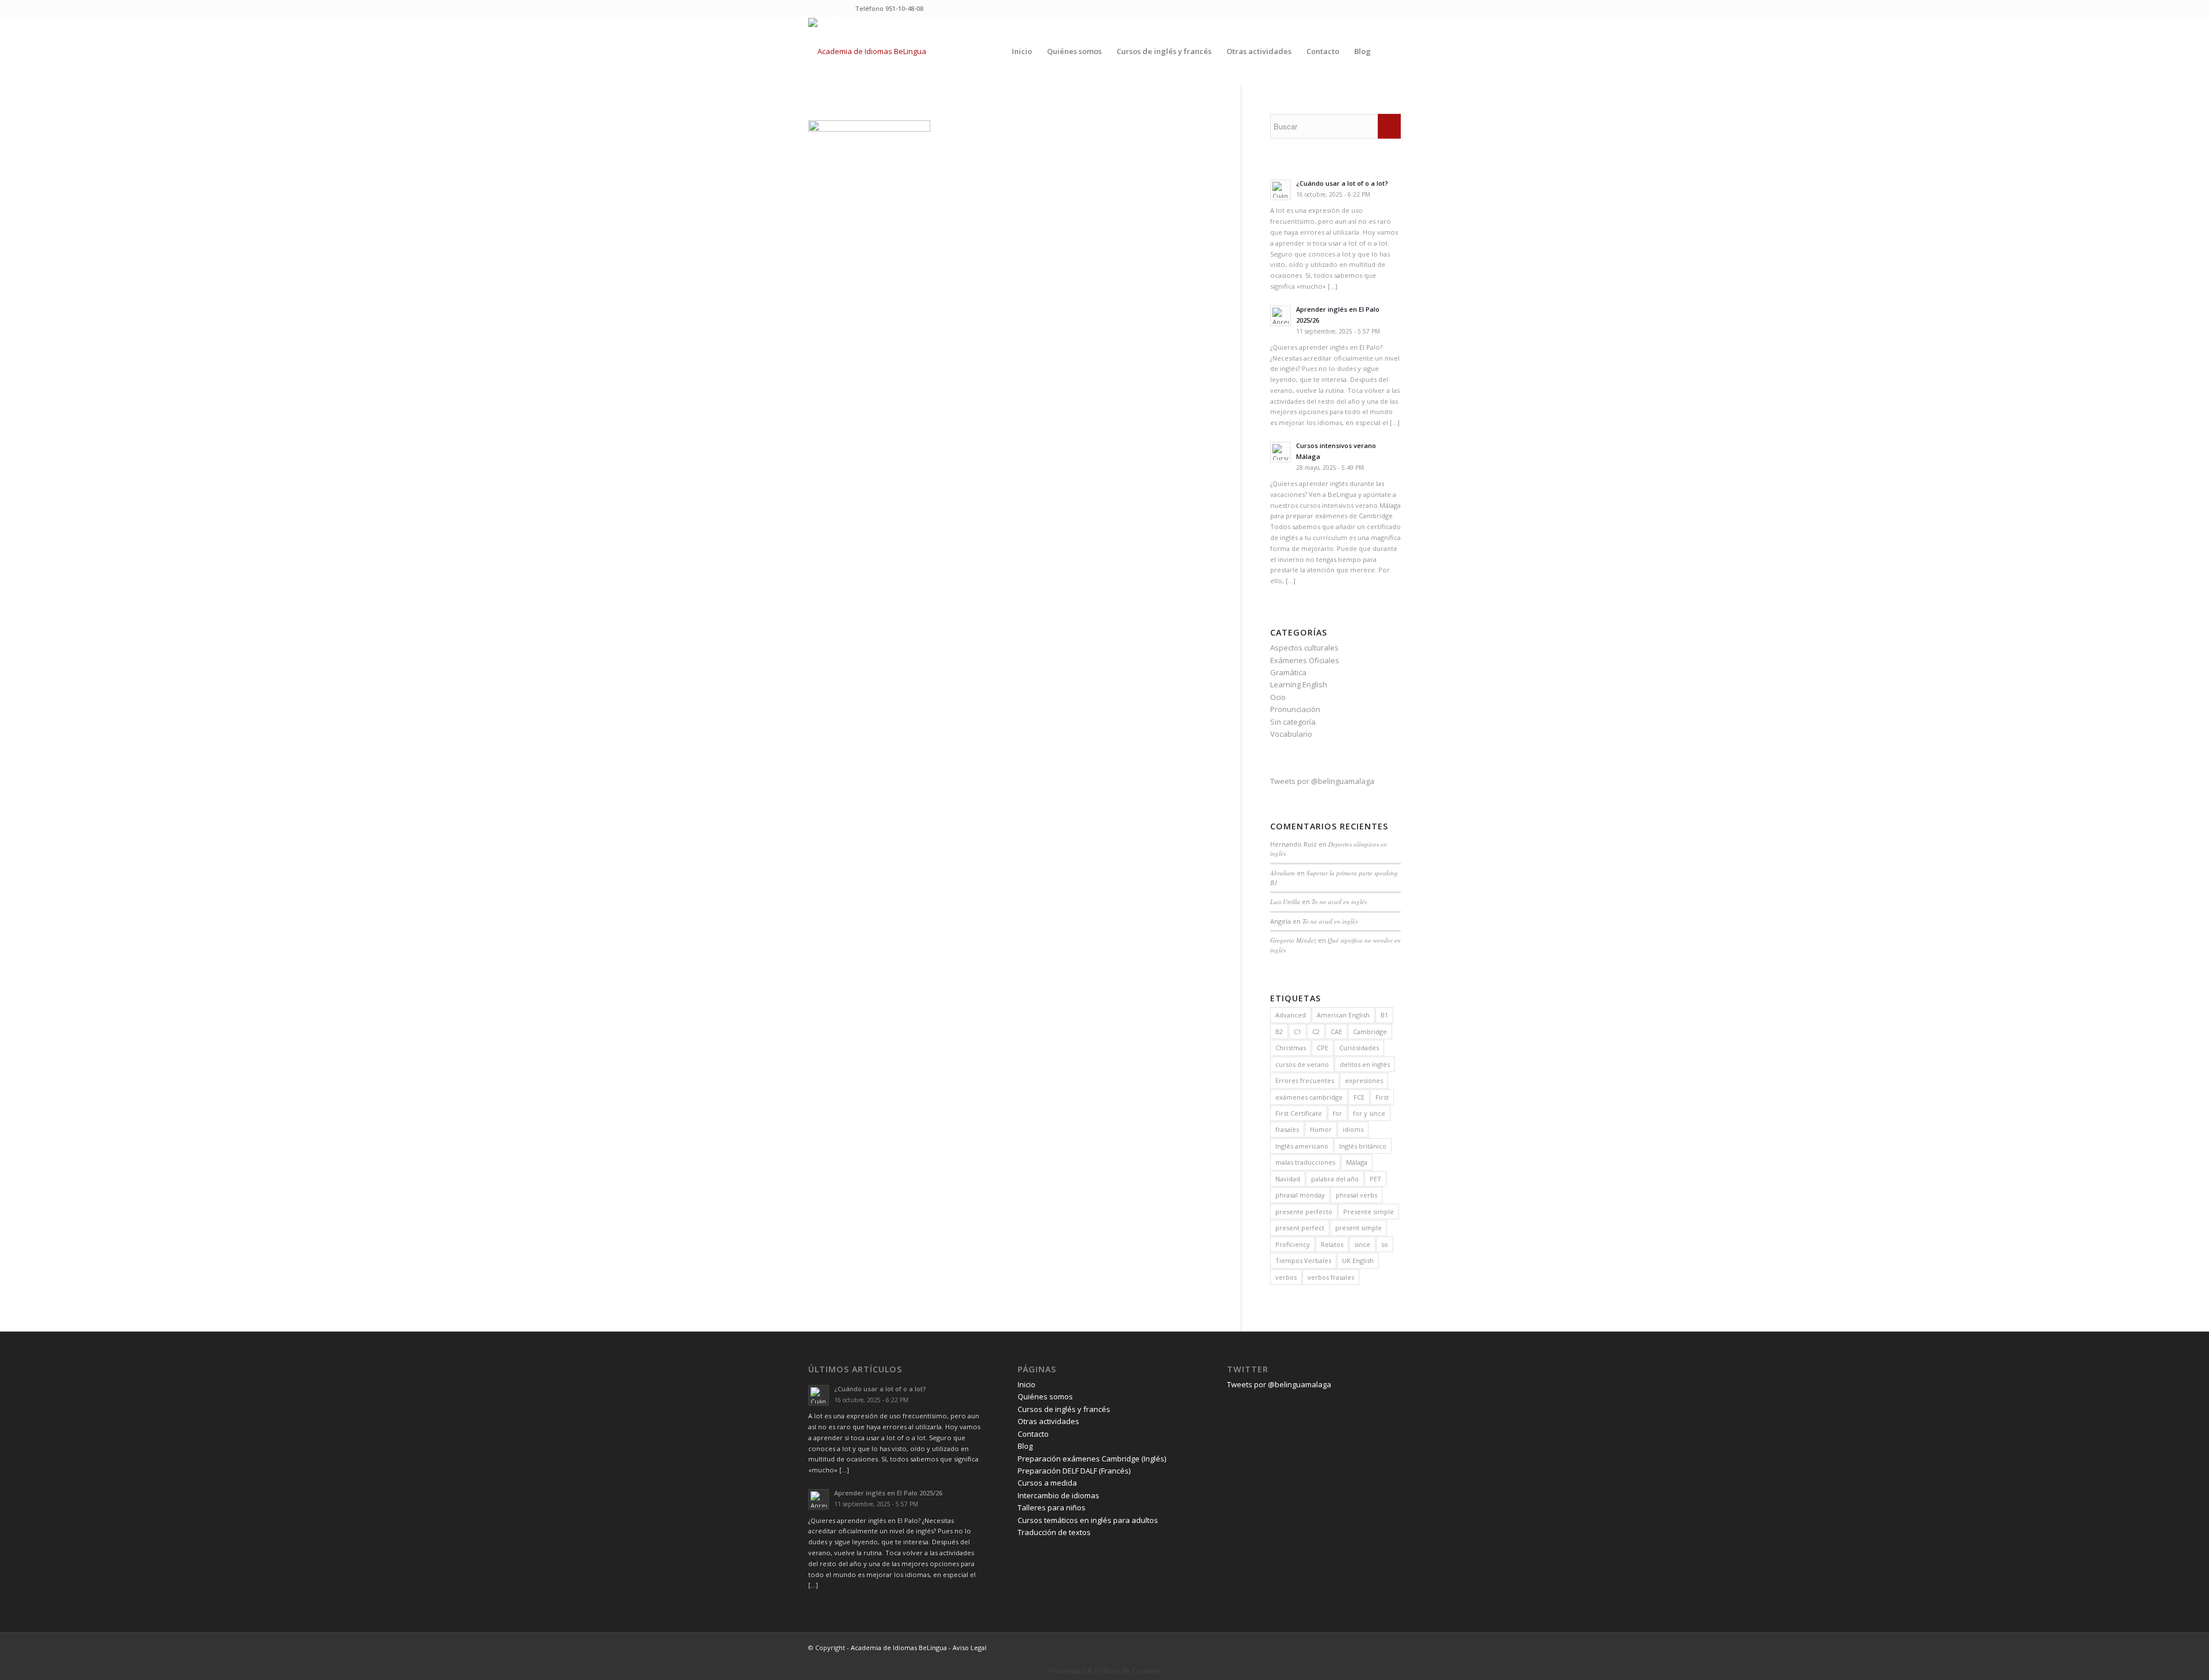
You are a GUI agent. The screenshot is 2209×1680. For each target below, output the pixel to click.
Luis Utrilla (1285, 902)
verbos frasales (1331, 1277)
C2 (1316, 1032)
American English (1343, 1015)
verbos (1286, 1277)
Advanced (1291, 1015)
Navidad (1288, 1179)
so (1385, 1244)
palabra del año (1335, 1179)
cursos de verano (1302, 1064)
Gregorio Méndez (1293, 940)
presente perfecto (1304, 1212)
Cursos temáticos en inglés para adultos (1088, 1520)
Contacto (1033, 1434)
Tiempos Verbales (1303, 1260)
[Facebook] (829, 9)
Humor (1321, 1129)
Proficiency (1293, 1244)
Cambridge (1370, 1032)
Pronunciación (1295, 709)
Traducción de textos (1054, 1532)
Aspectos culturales (1304, 648)
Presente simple (1369, 1212)
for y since (1369, 1113)
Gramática (1288, 672)
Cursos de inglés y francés (1064, 1409)
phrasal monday (1300, 1195)
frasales (1287, 1129)
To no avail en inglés (1339, 902)
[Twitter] (811, 9)
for (1337, 1113)
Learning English (1299, 684)
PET (1375, 1179)
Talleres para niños (1052, 1507)
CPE (1323, 1048)
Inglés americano (1302, 1146)
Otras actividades (1048, 1421)
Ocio (1278, 697)
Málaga (1357, 1162)
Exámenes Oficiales (1305, 660)
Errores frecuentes (1305, 1080)
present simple (1358, 1228)
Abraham (1283, 873)
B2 (1279, 1032)
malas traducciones (1305, 1162)
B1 (1384, 1015)
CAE (1336, 1032)
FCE (1359, 1097)
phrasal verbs (1356, 1195)
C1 (1297, 1032)
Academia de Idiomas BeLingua (899, 1648)
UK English (1358, 1260)
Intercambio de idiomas (1058, 1495)
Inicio (1027, 1384)
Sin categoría (1293, 722)
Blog (1025, 1446)
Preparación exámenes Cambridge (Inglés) (1092, 1459)
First (1382, 1097)
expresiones (1364, 1080)
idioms (1353, 1129)
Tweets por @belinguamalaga (1322, 781)
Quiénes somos (1045, 1396)
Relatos (1332, 1244)
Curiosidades (1359, 1048)
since (1362, 1244)
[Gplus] (846, 9)
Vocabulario (1291, 734)
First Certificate (1299, 1113)
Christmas (1291, 1048)
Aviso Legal (970, 1648)
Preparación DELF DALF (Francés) (1074, 1471)
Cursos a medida (1047, 1483)
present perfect (1300, 1228)
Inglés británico (1363, 1146)
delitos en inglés (1365, 1064)
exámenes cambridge (1309, 1097)
